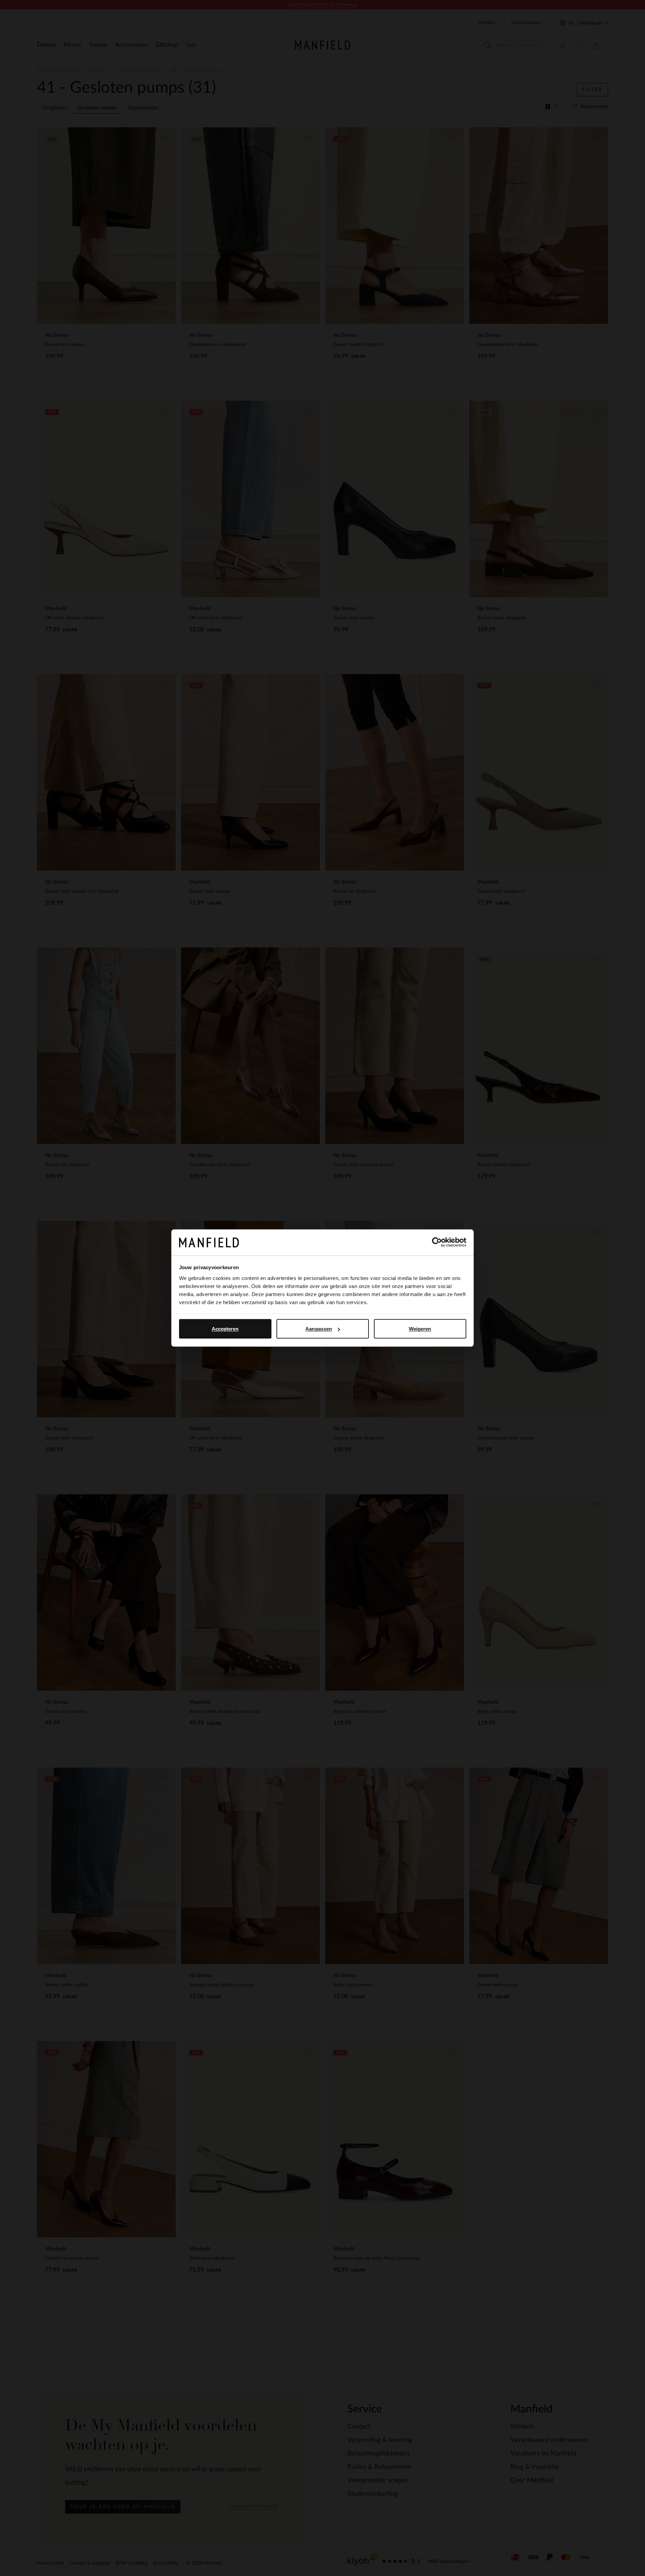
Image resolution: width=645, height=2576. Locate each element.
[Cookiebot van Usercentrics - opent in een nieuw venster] (437, 1242)
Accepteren (225, 1329)
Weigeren (420, 1329)
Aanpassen (319, 1329)
